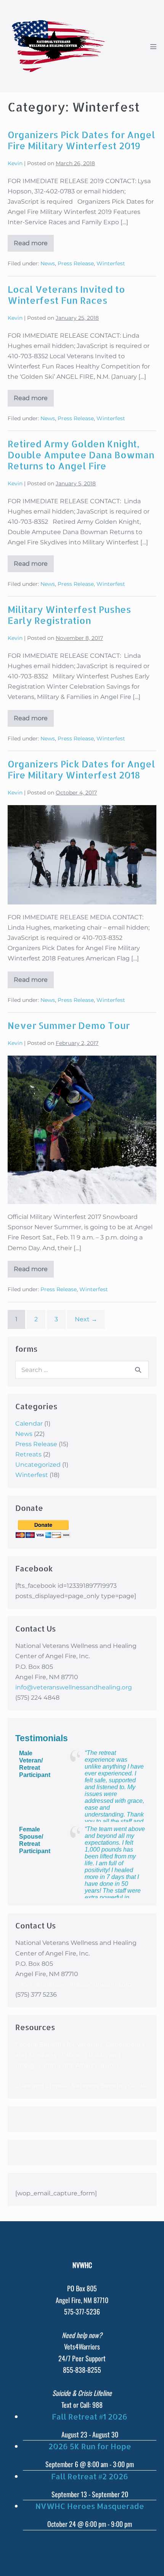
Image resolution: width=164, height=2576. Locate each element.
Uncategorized (38, 1465)
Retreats (28, 1454)
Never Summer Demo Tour (69, 1025)
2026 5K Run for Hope (90, 2446)
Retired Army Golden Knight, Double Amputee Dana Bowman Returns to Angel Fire (81, 455)
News (48, 263)
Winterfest (111, 263)
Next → (86, 1319)
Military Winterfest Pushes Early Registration (69, 615)
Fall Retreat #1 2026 (90, 2416)
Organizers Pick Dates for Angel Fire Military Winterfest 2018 (81, 769)
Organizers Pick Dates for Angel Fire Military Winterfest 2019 (81, 140)
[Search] (138, 1370)
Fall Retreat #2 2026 (90, 2476)
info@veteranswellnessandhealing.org (74, 1687)
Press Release (76, 263)
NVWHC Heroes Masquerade (90, 2506)
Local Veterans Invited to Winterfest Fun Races (66, 295)
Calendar (29, 1424)
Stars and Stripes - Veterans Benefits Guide (81, 2086)
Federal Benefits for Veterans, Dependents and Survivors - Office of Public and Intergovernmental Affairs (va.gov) (80, 2055)
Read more (34, 246)
